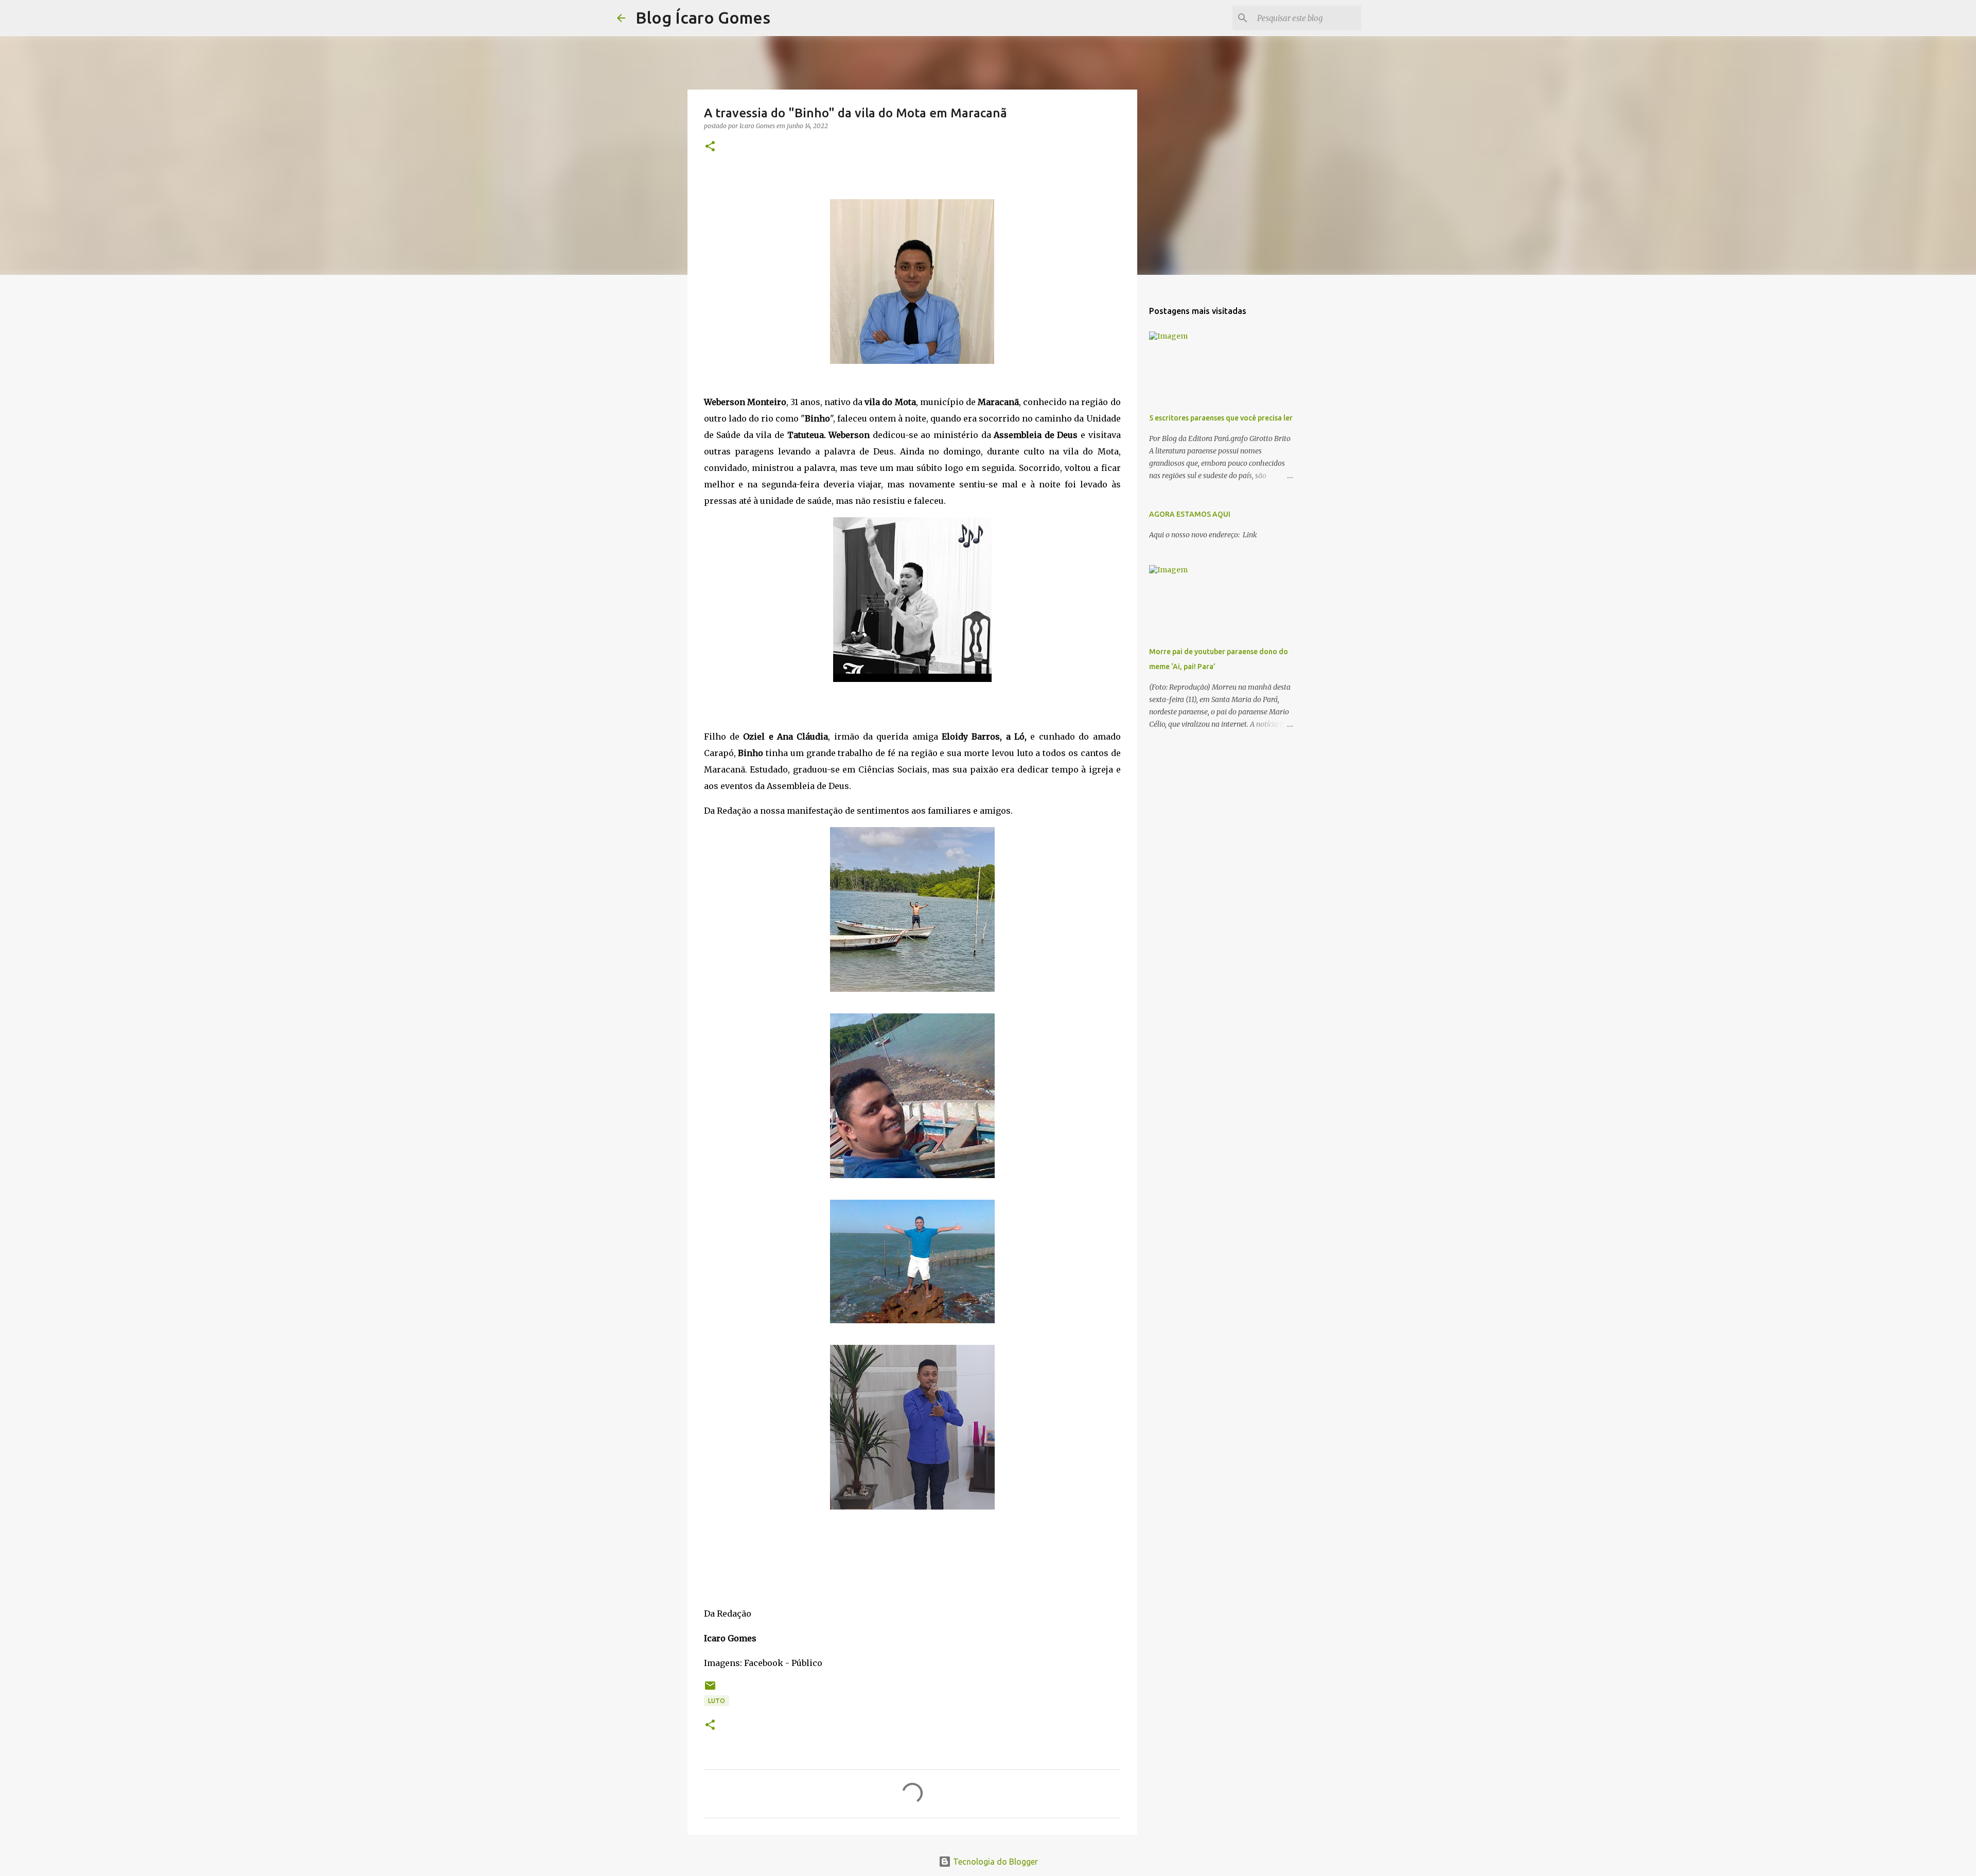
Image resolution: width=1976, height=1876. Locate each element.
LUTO (717, 1701)
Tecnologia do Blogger (994, 1862)
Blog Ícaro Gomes (703, 17)
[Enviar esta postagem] (710, 1689)
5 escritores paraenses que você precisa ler (1221, 418)
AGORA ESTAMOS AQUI (1190, 514)
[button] (710, 147)
